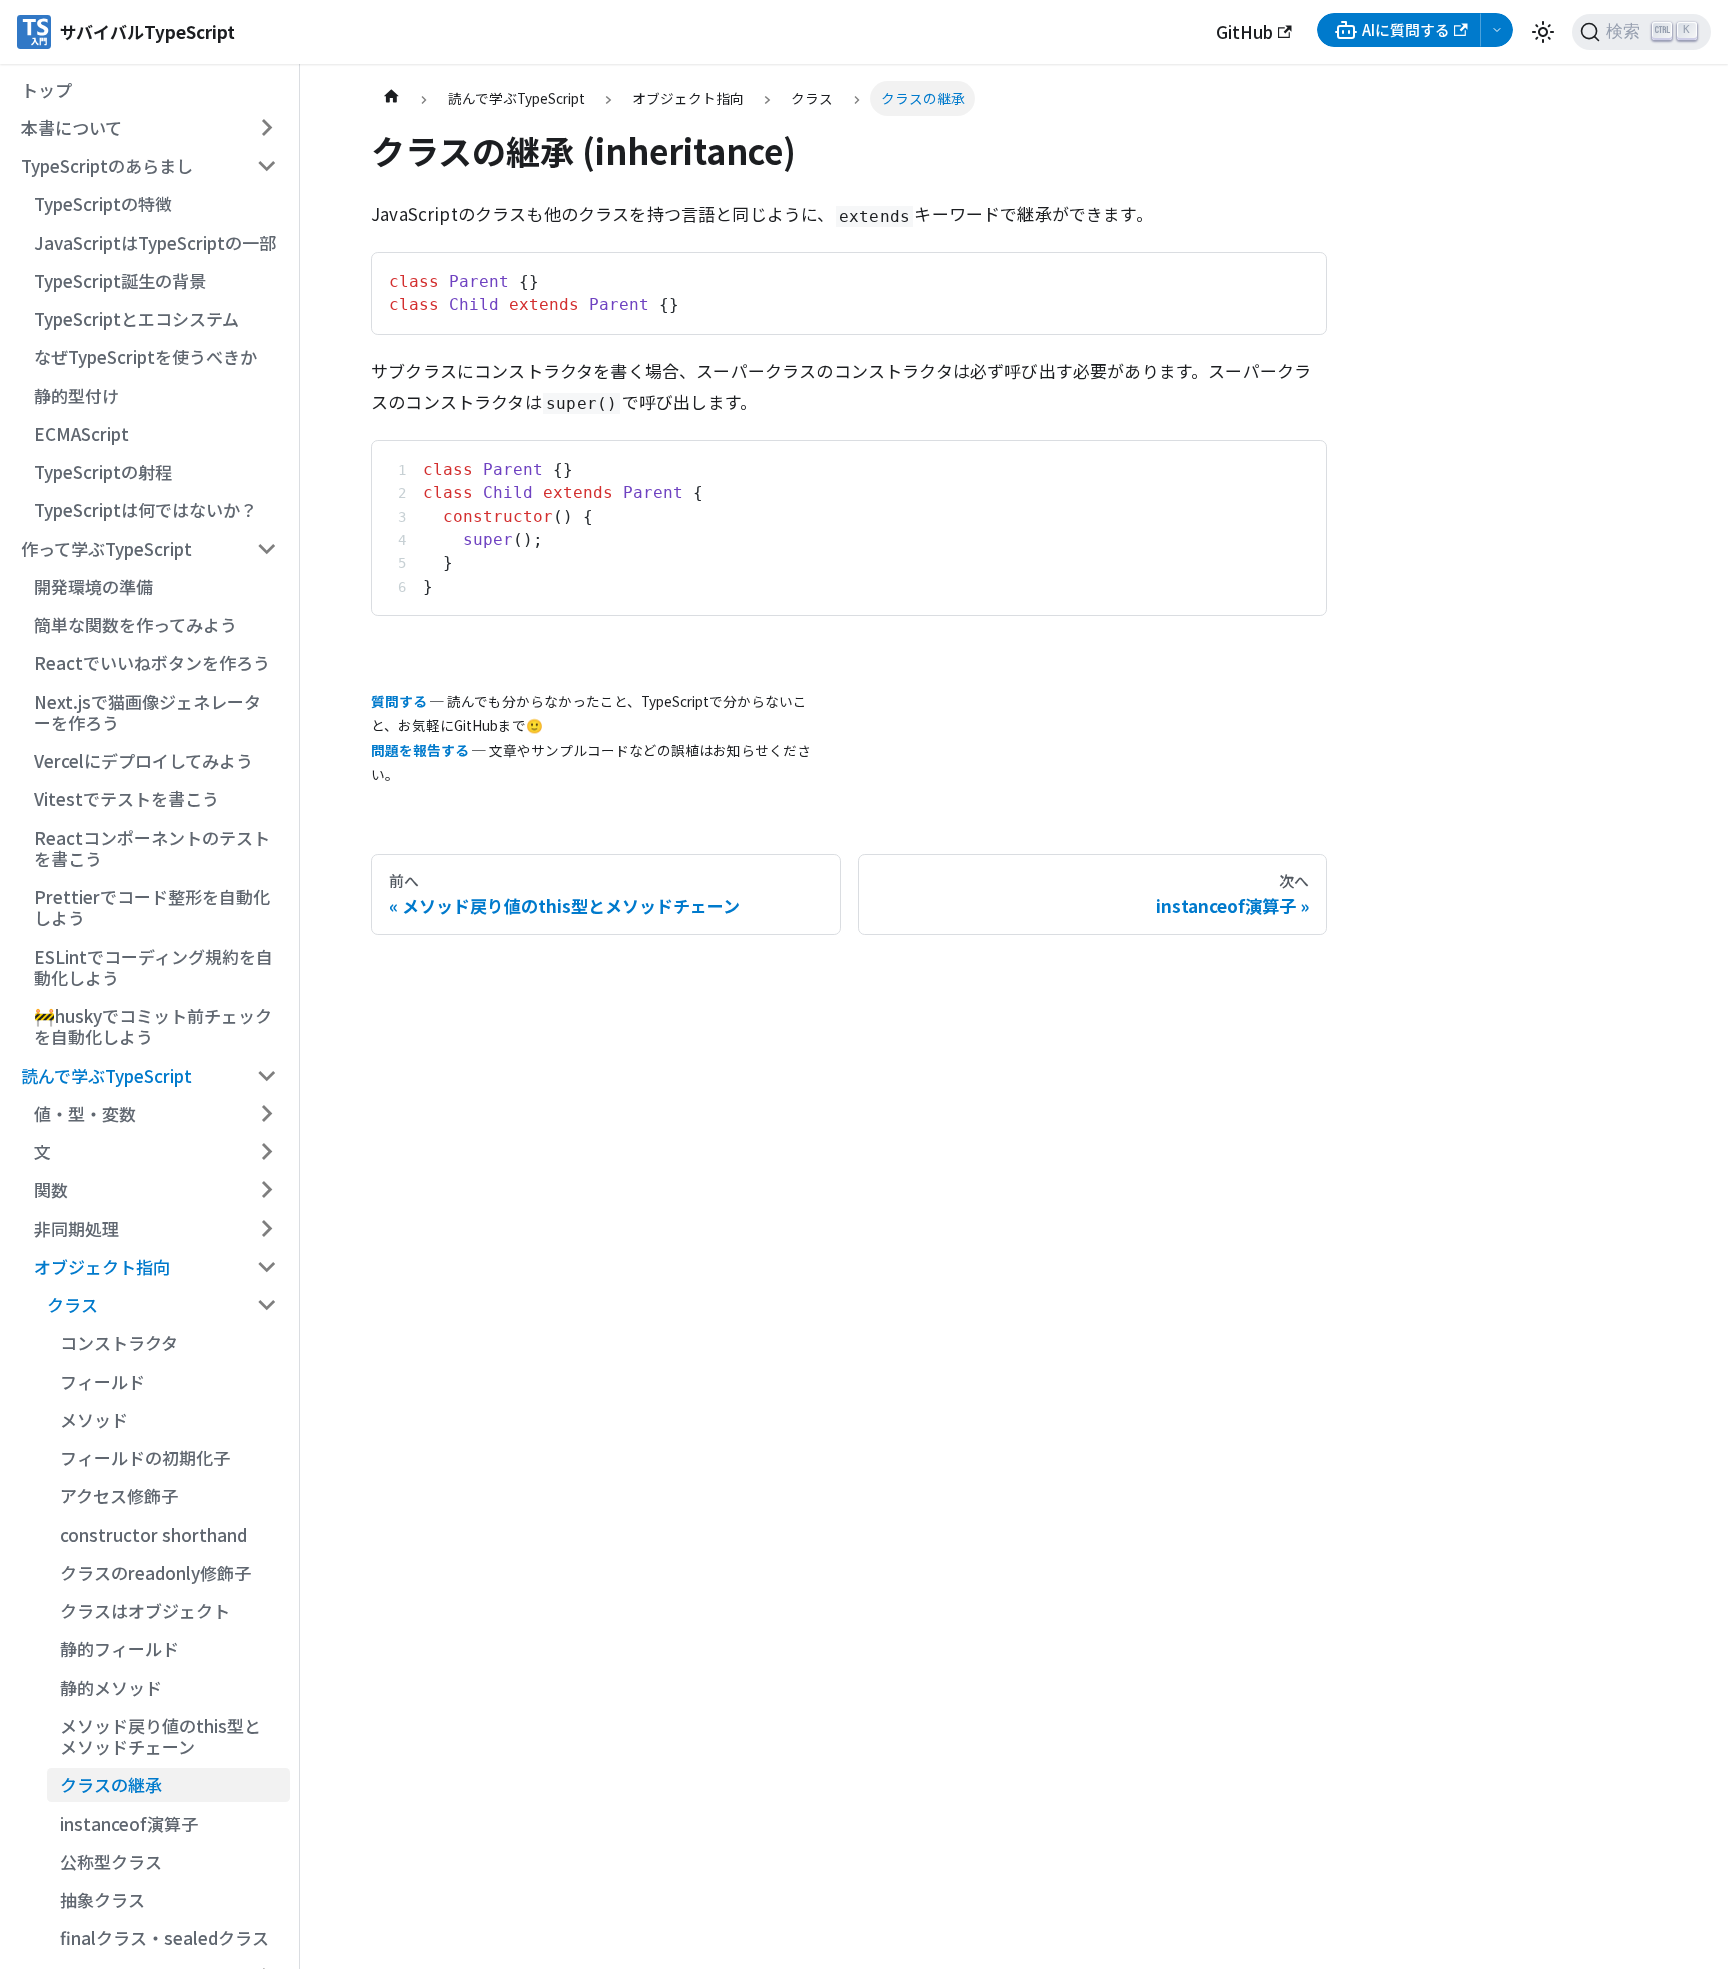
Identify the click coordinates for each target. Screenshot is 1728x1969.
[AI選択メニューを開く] (1497, 30)
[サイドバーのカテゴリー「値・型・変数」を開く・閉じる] (266, 1114)
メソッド (94, 1419)
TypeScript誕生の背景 (120, 280)
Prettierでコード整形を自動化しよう (152, 907)
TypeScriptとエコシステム (136, 318)
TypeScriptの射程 (103, 471)
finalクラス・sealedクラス (164, 1937)
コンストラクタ (119, 1342)
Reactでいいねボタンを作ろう (152, 662)
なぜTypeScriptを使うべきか (145, 356)
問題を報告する (420, 750)
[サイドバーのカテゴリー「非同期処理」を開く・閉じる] (266, 1228)
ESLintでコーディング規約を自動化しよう (153, 967)
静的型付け (76, 395)
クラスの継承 (111, 1784)
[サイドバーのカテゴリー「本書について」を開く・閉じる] (266, 128)
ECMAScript (81, 433)
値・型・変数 (85, 1113)
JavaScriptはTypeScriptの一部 (155, 242)
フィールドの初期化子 (145, 1457)
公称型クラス (111, 1861)
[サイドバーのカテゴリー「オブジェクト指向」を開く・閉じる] (266, 1267)
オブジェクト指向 (102, 1266)
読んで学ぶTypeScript (106, 1075)
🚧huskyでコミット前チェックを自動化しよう (153, 1026)
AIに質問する (1406, 29)
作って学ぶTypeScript (106, 548)
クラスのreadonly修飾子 (155, 1572)
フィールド (102, 1381)
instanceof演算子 (129, 1823)
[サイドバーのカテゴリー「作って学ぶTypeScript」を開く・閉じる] (266, 548)
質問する (399, 701)
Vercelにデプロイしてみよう (143, 760)
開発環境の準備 (93, 586)
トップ (46, 89)
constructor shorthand (153, 1534)
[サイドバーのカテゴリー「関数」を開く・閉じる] (266, 1190)
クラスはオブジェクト (145, 1610)
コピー (1289, 276)
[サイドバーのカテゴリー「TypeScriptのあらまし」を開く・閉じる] (266, 166)
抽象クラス (102, 1899)
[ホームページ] (391, 98)
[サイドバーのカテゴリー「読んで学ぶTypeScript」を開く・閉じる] (266, 1075)
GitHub (1244, 31)
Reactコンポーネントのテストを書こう (152, 848)
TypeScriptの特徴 (103, 203)
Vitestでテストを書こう (126, 798)
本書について (71, 127)
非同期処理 (76, 1228)
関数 (51, 1189)
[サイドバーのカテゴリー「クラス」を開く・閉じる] (266, 1305)
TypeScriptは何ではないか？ (145, 509)
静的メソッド (111, 1687)
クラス (72, 1304)
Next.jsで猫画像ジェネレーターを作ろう (147, 712)
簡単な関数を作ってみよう (135, 624)
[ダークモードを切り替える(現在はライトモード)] (1543, 32)
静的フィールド (119, 1648)
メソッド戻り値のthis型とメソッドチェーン (160, 1736)
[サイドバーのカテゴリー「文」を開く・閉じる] (266, 1152)
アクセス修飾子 (119, 1495)
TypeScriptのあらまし (107, 165)
